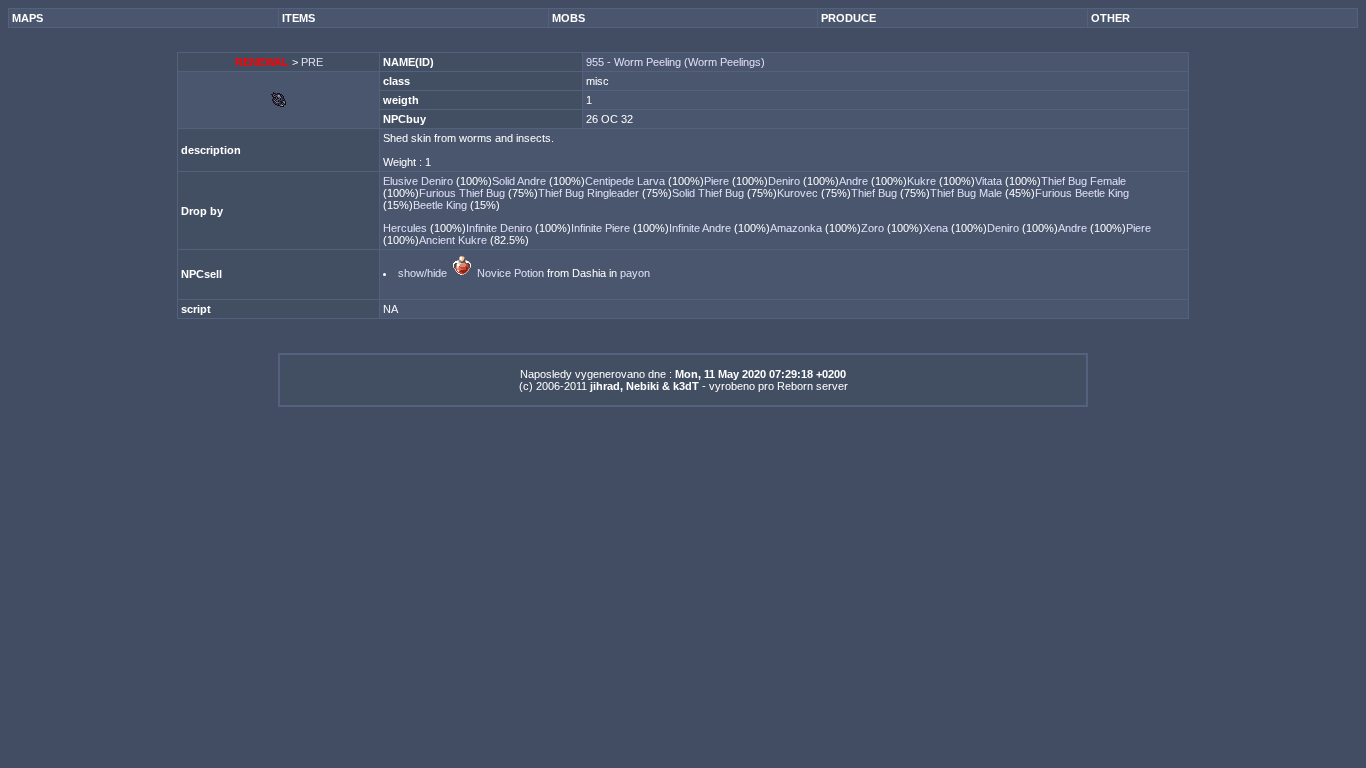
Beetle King (441, 205)
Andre (855, 181)
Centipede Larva (626, 181)
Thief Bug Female (1083, 181)
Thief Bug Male (967, 193)
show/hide (422, 273)
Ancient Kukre (454, 240)
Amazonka (797, 228)
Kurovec (799, 193)
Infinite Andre (701, 228)
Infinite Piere (602, 228)
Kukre (923, 181)
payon (635, 273)
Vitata (990, 181)
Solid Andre (520, 181)
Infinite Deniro (500, 228)
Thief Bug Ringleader (590, 193)
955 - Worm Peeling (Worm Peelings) (675, 62)
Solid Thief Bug (709, 193)
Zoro (874, 228)
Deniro (785, 181)
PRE (312, 62)
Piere (718, 181)
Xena (937, 228)
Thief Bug (875, 193)
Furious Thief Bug (463, 193)
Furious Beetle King (1082, 193)
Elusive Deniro (419, 181)
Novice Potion (510, 273)
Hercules (406, 228)
